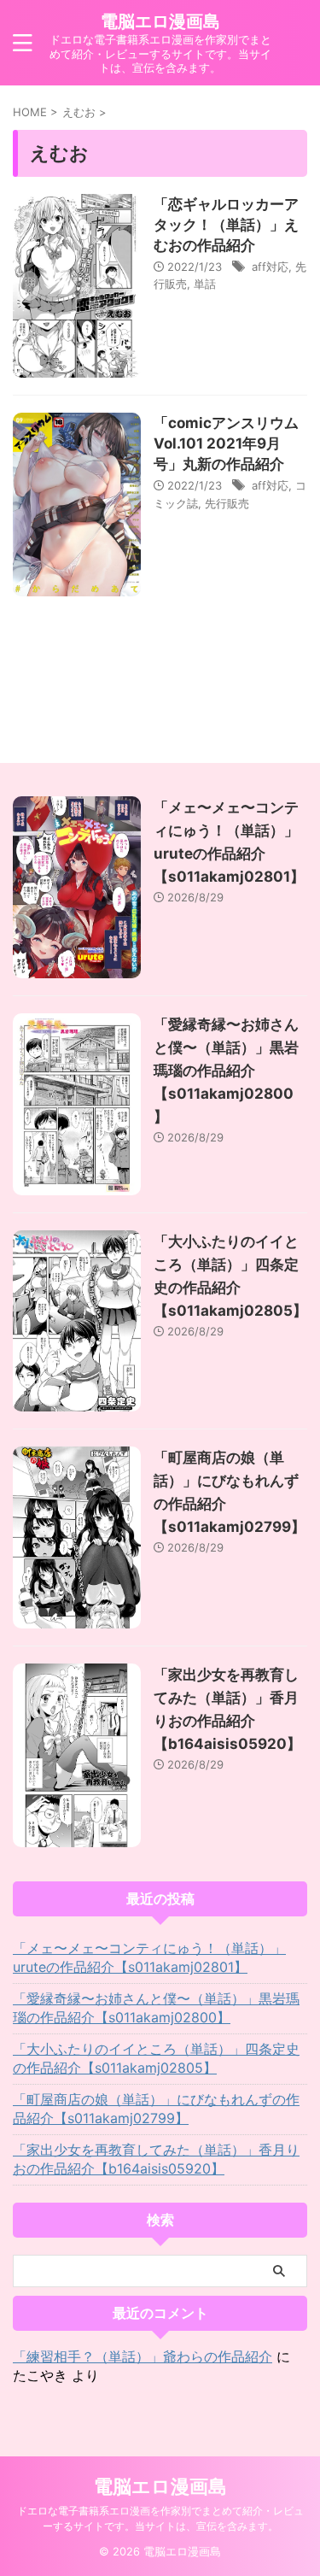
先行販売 (227, 503)
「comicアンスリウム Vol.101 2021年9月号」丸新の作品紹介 (226, 443)
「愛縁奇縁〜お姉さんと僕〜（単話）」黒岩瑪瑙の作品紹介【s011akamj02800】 (226, 1071)
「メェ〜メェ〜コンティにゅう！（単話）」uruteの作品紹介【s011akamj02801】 (149, 1957)
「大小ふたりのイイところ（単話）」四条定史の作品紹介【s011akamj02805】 (156, 2058)
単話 (205, 284)
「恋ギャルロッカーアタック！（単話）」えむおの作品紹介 (226, 225)
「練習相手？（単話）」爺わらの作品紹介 (143, 2356)
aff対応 (270, 267)
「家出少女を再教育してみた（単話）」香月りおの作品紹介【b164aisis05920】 (156, 2159)
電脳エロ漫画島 (160, 21)
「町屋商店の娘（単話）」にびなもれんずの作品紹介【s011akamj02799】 (156, 2109)
